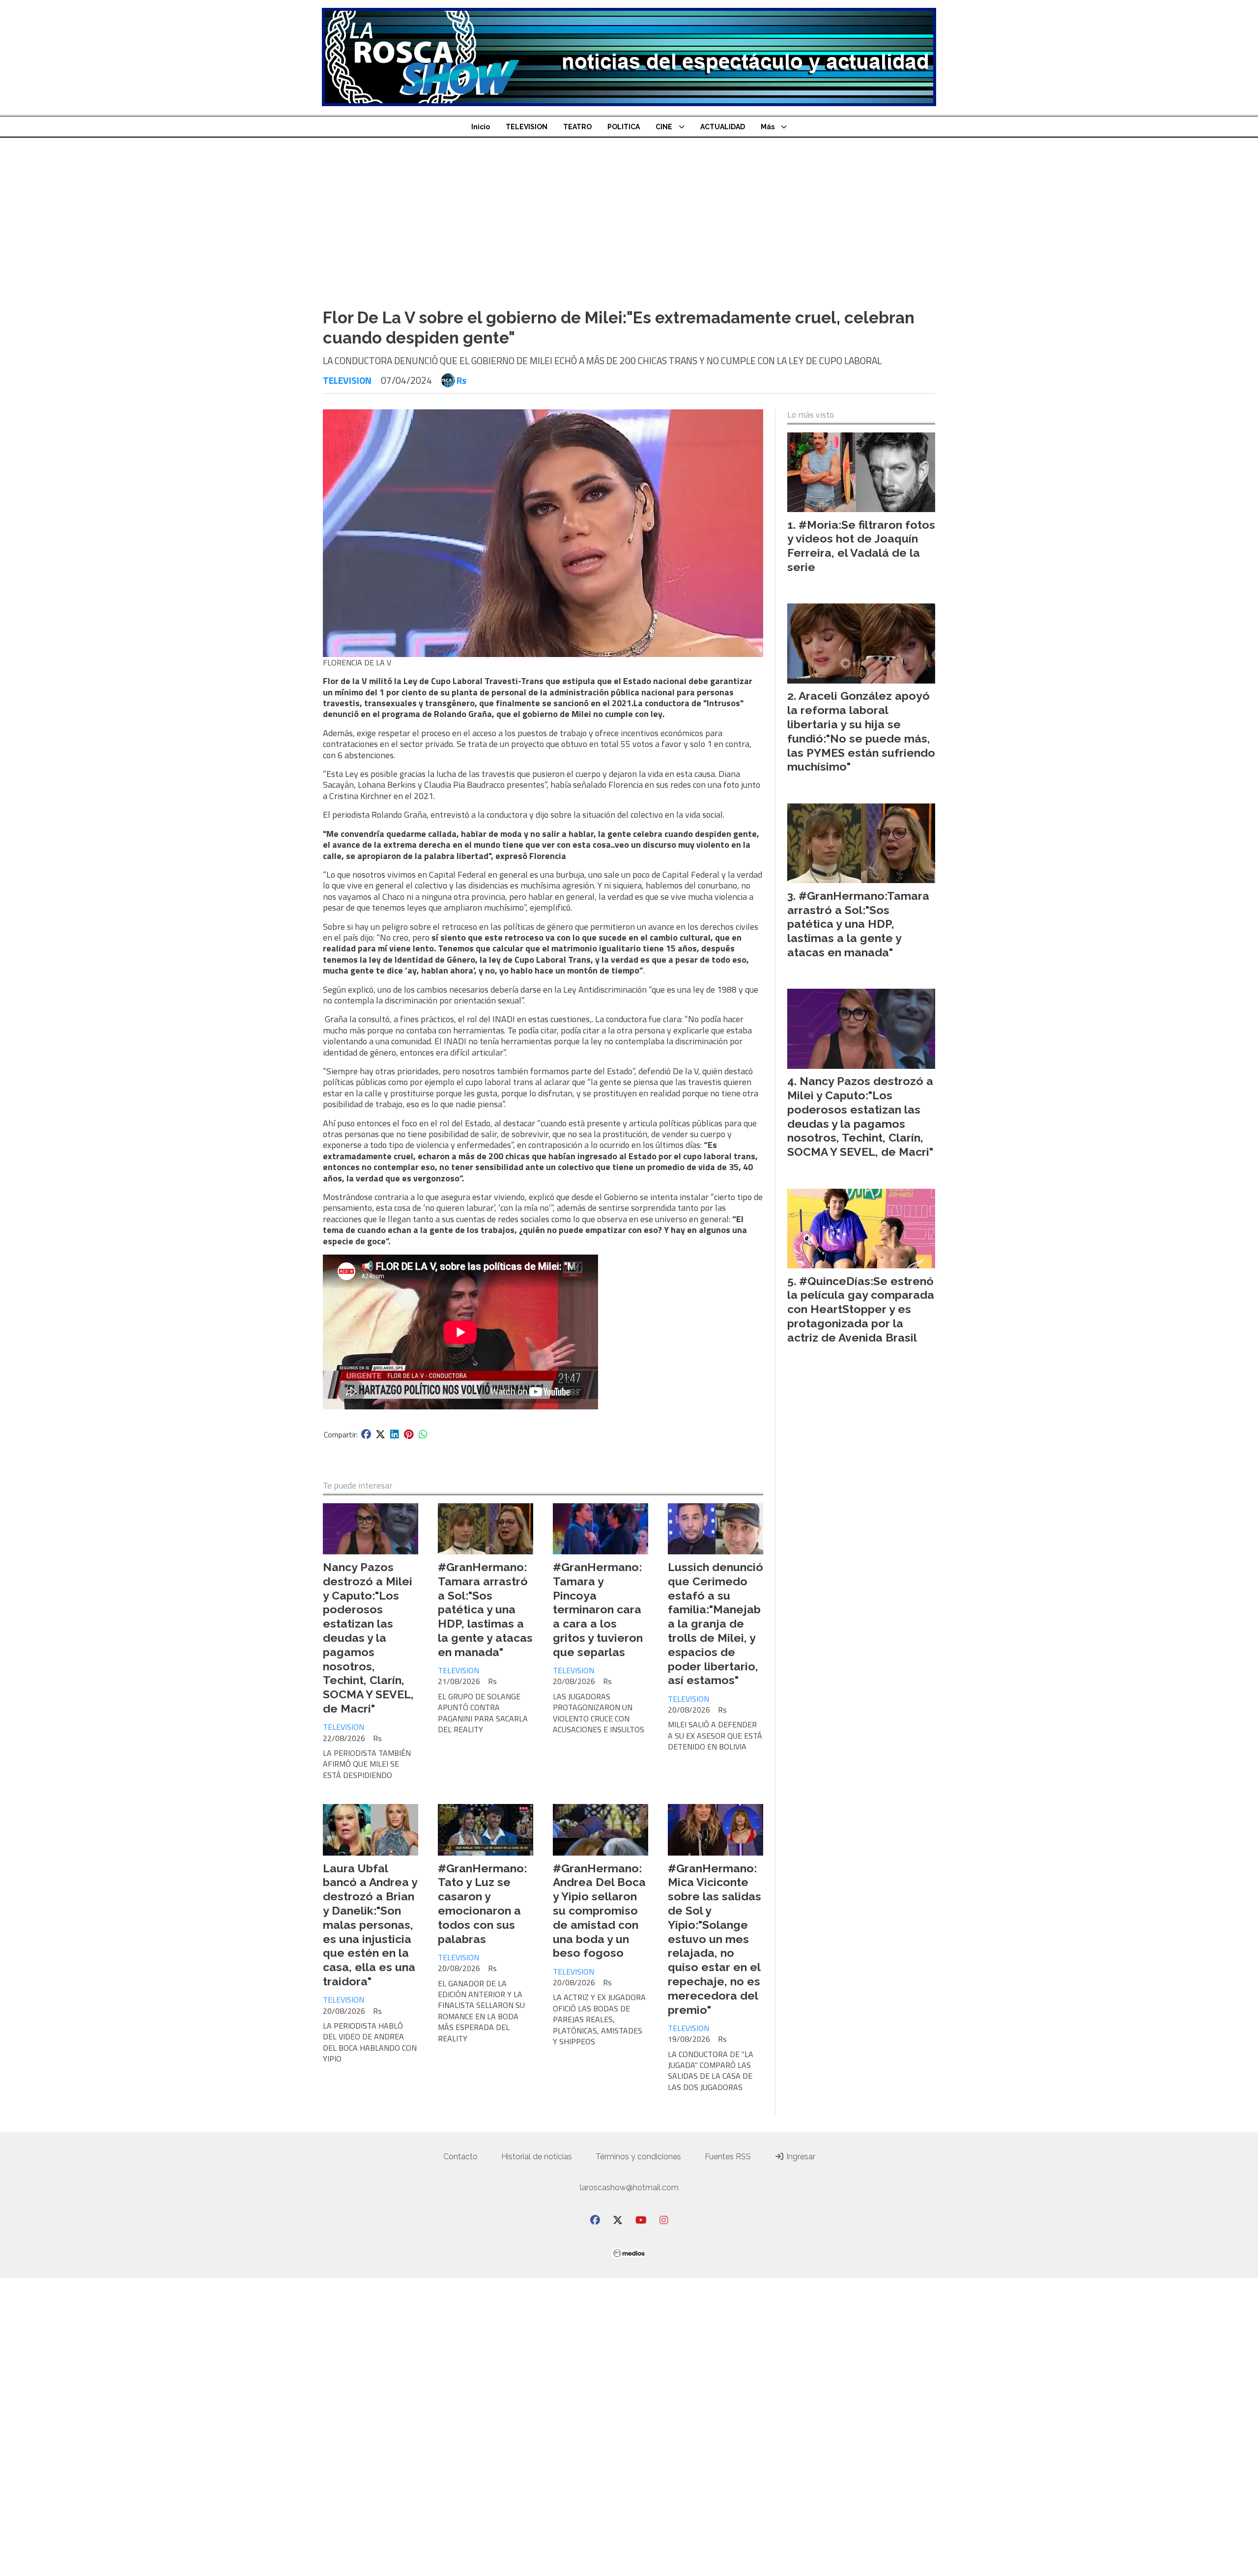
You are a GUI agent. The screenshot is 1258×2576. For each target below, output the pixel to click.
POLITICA (624, 127)
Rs (461, 380)
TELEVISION (527, 127)
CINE (664, 127)
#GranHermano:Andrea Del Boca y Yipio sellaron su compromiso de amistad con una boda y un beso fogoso (599, 1911)
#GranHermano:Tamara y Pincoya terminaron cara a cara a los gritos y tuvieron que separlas (598, 1609)
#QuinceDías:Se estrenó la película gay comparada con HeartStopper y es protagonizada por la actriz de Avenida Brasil (861, 1309)
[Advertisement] (629, 227)
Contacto (460, 2157)
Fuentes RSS (728, 2157)
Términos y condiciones (638, 2157)
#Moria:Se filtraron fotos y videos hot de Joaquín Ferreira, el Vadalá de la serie (861, 546)
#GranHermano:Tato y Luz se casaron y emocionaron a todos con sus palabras (482, 1903)
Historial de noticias (537, 2157)
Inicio (481, 127)
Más (768, 127)
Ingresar (800, 2157)
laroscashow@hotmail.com (629, 2188)
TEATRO (577, 127)
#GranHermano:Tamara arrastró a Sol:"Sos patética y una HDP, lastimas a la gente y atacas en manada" (485, 1609)
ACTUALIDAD (723, 127)
